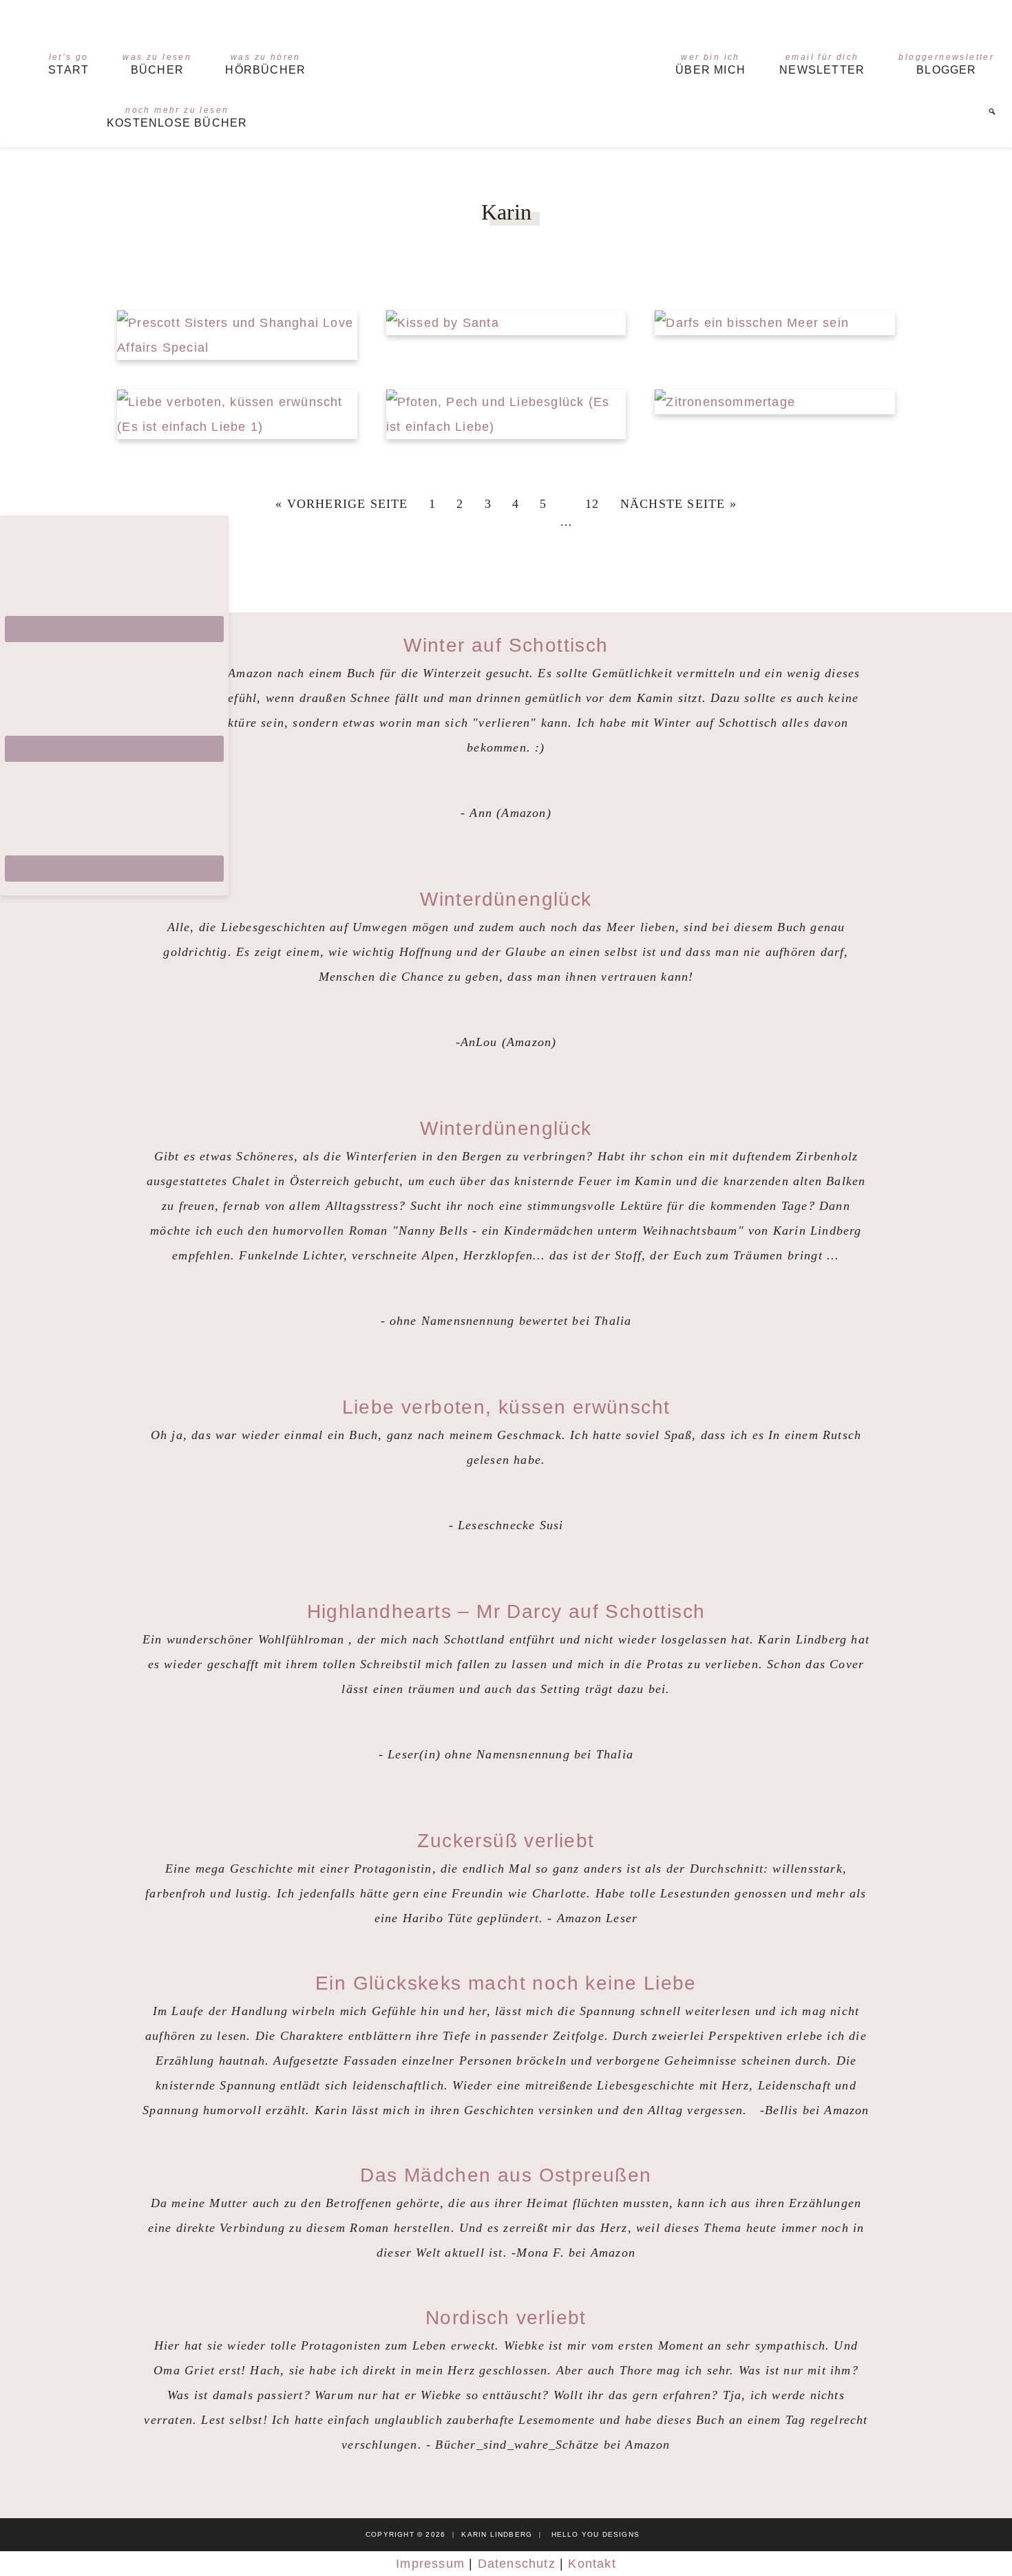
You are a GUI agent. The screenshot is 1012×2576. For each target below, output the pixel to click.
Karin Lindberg (506, 64)
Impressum (430, 2564)
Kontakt (592, 2564)
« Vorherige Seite (341, 504)
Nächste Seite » (678, 504)
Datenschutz (517, 2564)
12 (592, 504)
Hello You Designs (595, 2534)
